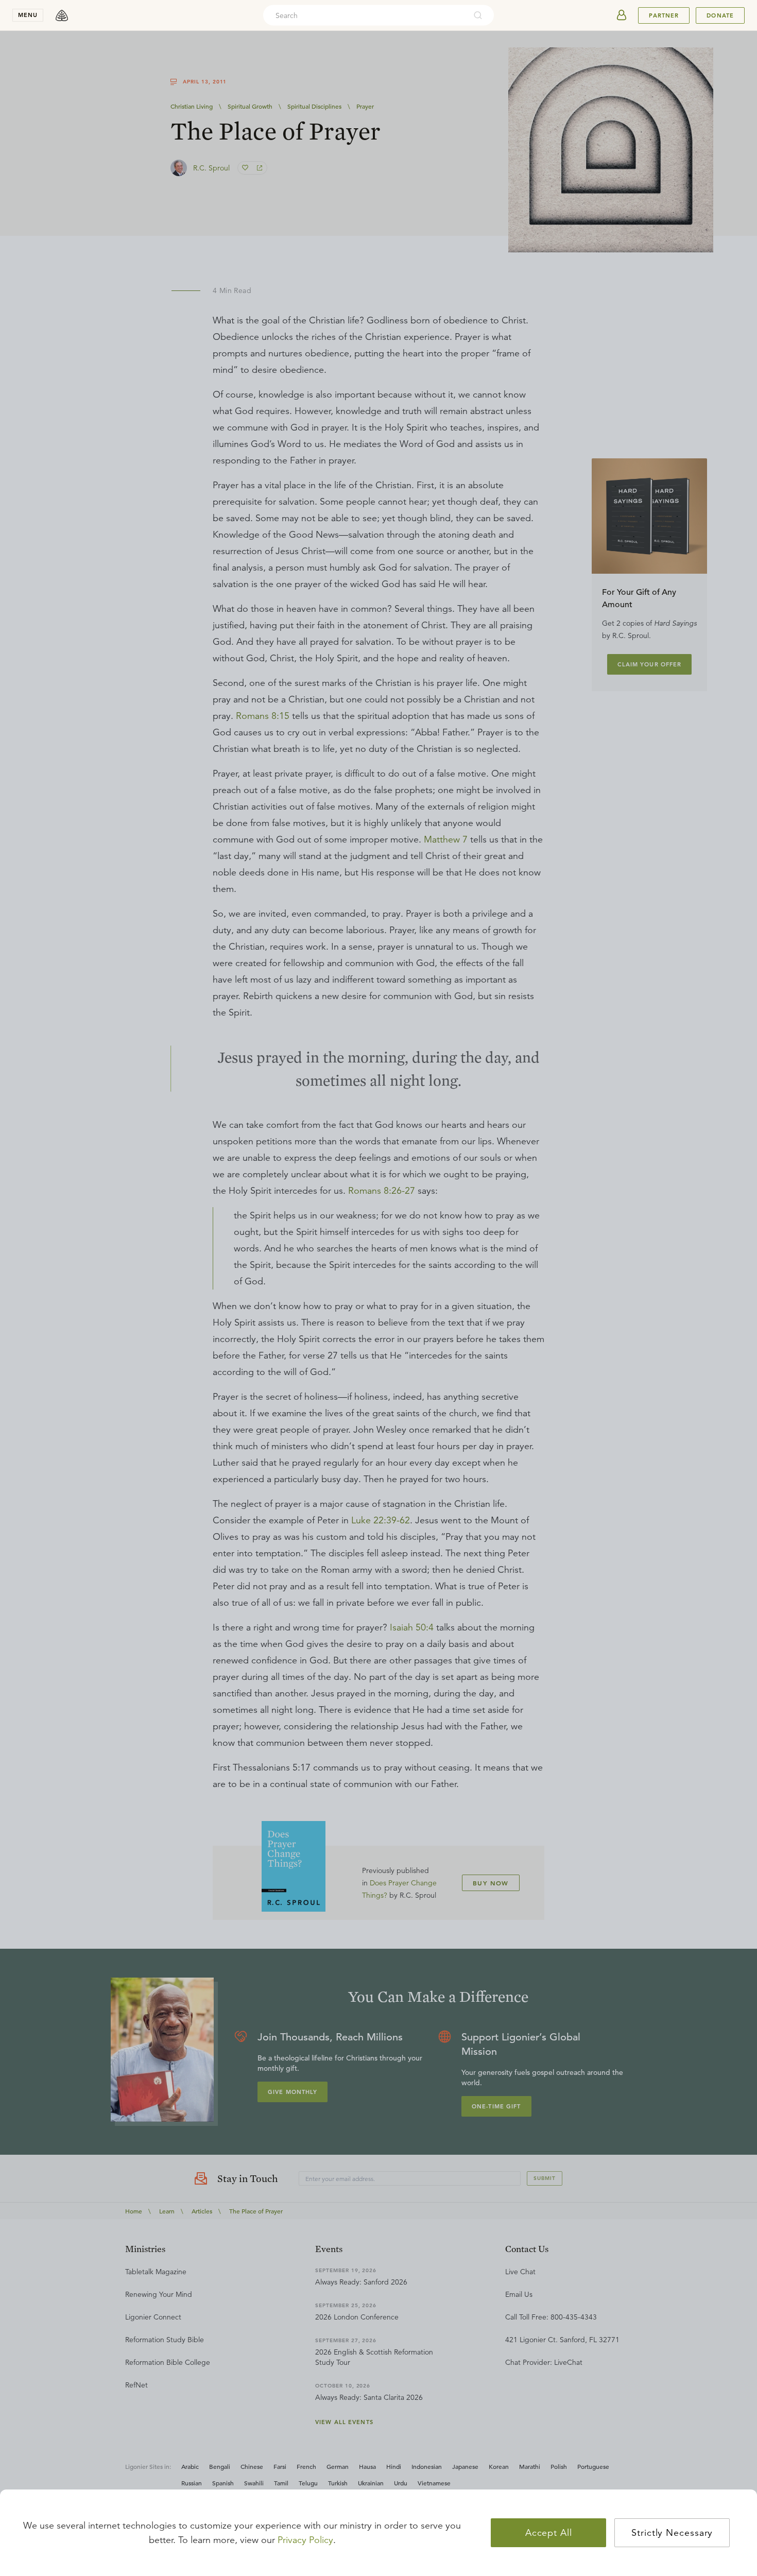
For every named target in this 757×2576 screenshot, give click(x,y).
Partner (664, 15)
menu (28, 15)
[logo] (62, 15)
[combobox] (365, 15)
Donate (720, 15)
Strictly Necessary (672, 2533)
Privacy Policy (305, 2540)
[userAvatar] (622, 15)
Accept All (549, 2533)
